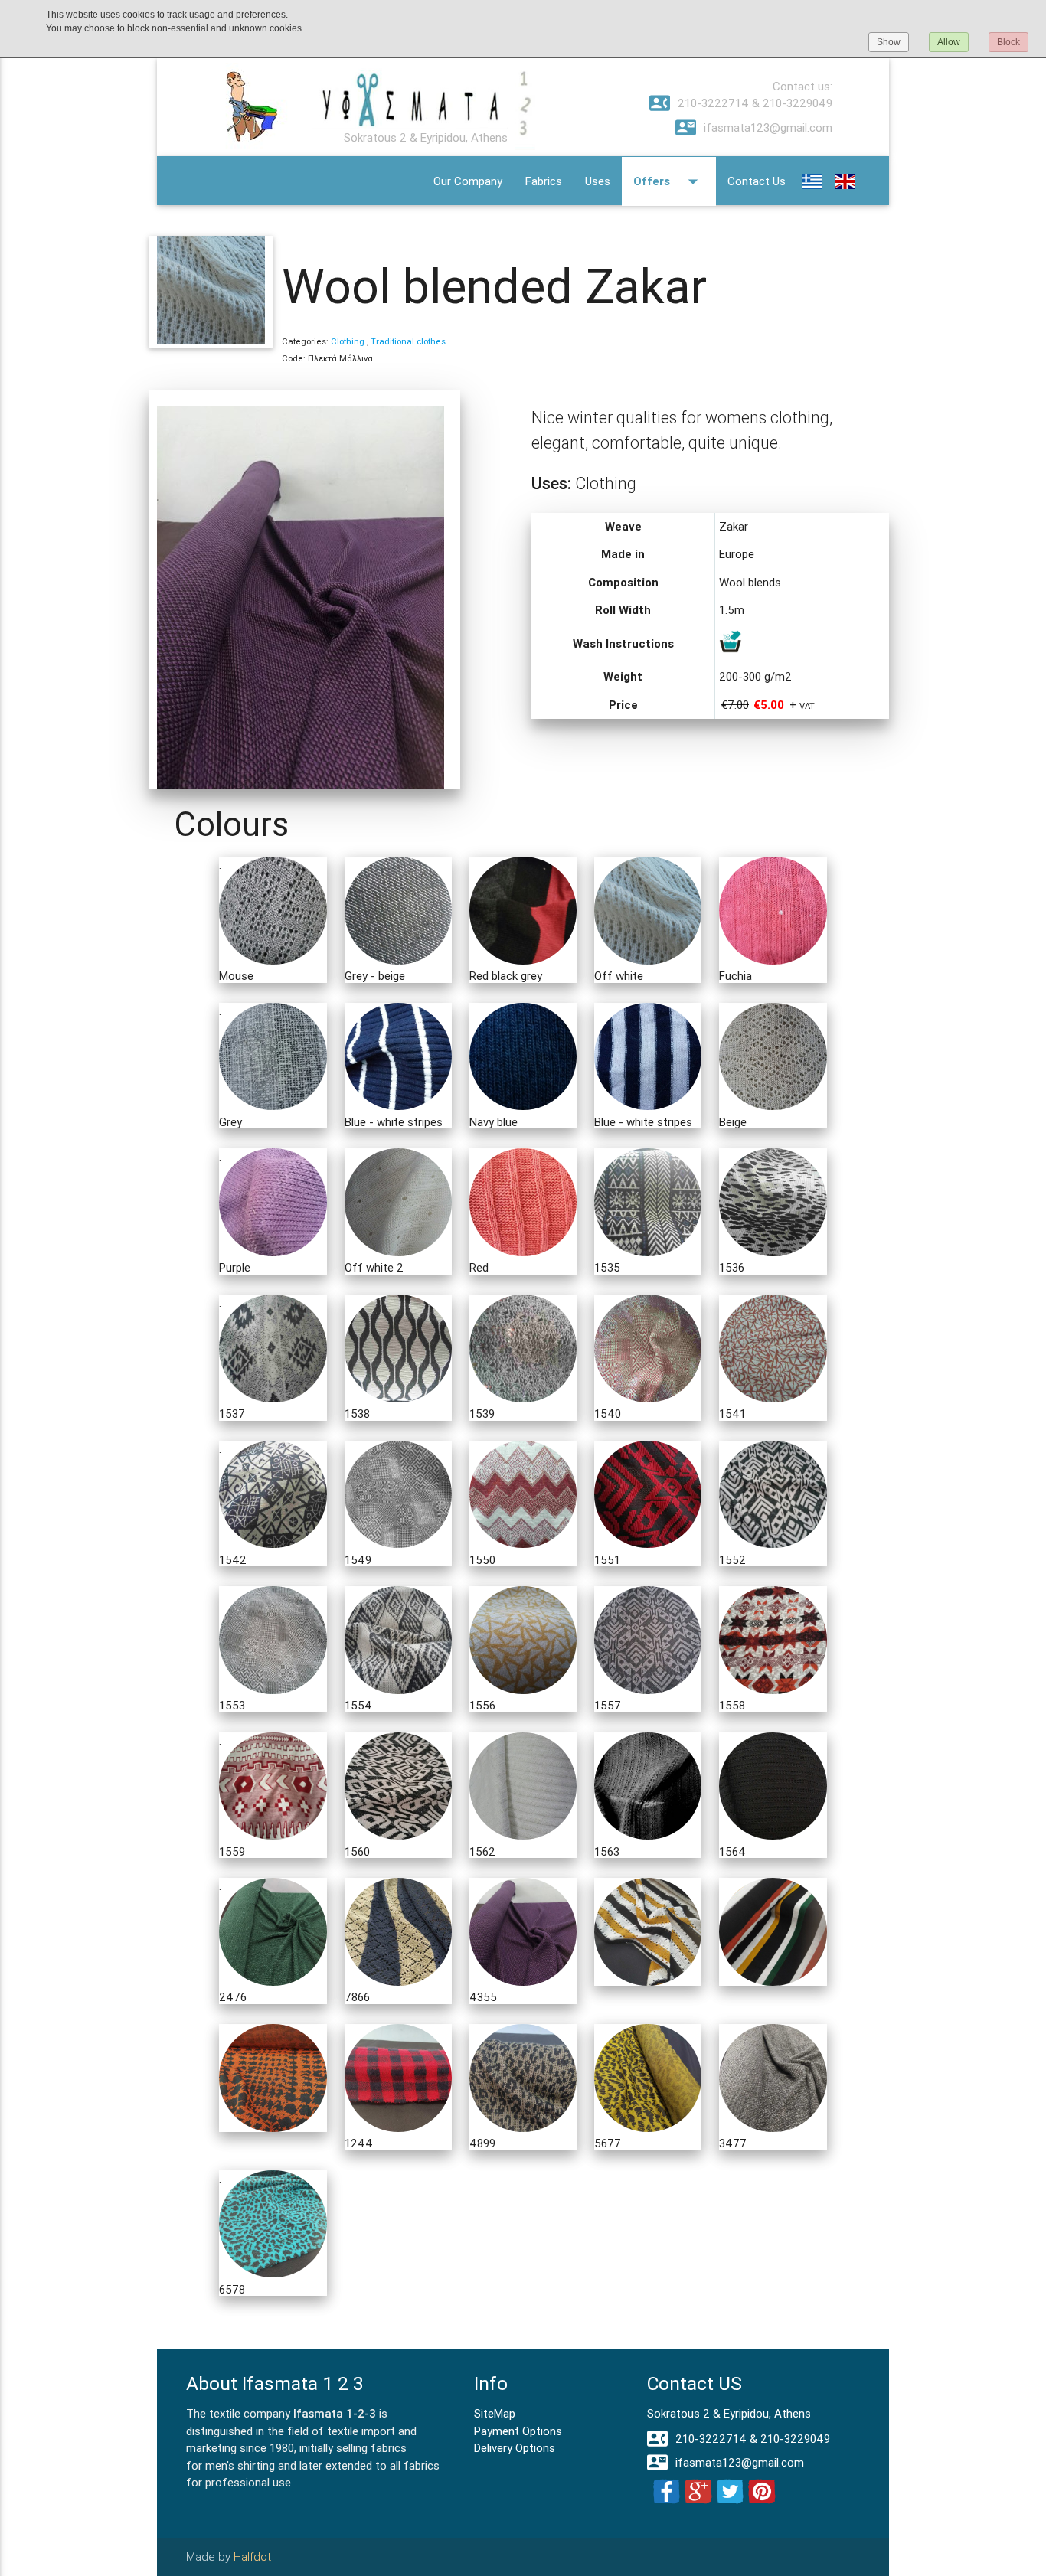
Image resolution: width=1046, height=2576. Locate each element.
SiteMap (495, 2413)
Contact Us (757, 181)
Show (889, 42)
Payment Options (518, 2431)
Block (1008, 42)
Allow (949, 42)
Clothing (348, 341)
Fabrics (544, 181)
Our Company (468, 181)
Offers (669, 181)
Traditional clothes (408, 341)
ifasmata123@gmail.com (754, 128)
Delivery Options (515, 2448)
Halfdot (252, 2556)
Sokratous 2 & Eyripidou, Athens (729, 2413)
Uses (598, 181)
